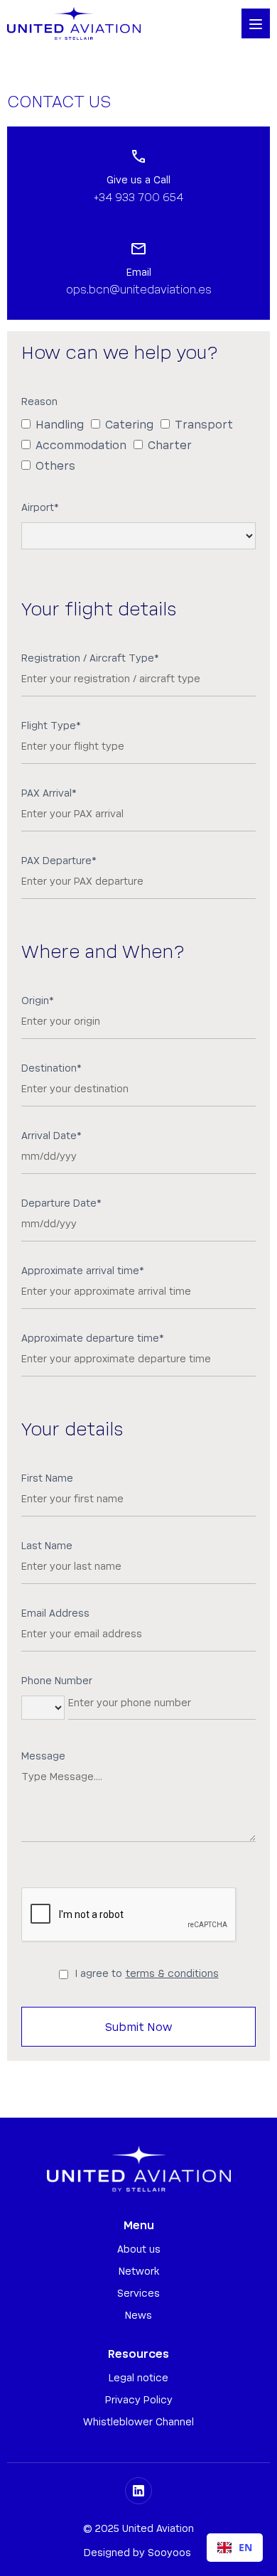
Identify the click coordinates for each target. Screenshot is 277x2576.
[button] (256, 23)
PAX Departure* (59, 861)
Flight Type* (51, 726)
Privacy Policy (139, 2400)
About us (139, 2250)
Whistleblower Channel (138, 2423)
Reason (39, 402)
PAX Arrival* (49, 794)
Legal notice (138, 2378)
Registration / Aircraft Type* (90, 659)
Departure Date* (61, 1204)
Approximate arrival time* (83, 1271)
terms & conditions (172, 1974)
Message (43, 1757)
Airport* (40, 508)
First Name (47, 1479)
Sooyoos (169, 2553)
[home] (74, 23)
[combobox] (235, 2548)
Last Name (47, 1546)
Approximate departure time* (93, 1339)
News (138, 2316)
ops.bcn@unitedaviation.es (139, 290)
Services (138, 2294)
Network (139, 2272)
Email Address (55, 1614)
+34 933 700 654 (138, 198)
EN (245, 2547)
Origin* (38, 1001)
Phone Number (57, 1681)
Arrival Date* (51, 1136)
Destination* (51, 1069)
